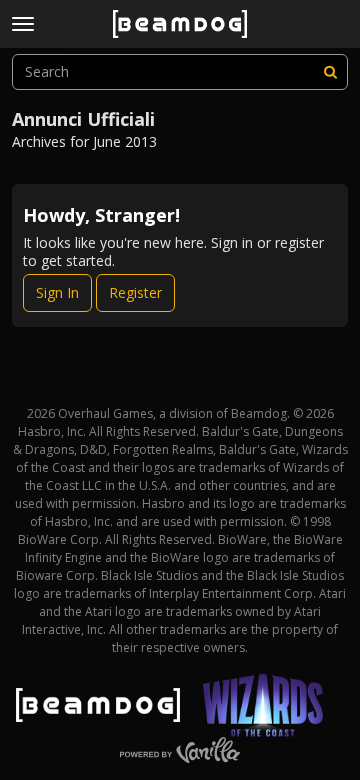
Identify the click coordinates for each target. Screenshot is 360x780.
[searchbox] (180, 72)
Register (135, 292)
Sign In (57, 292)
